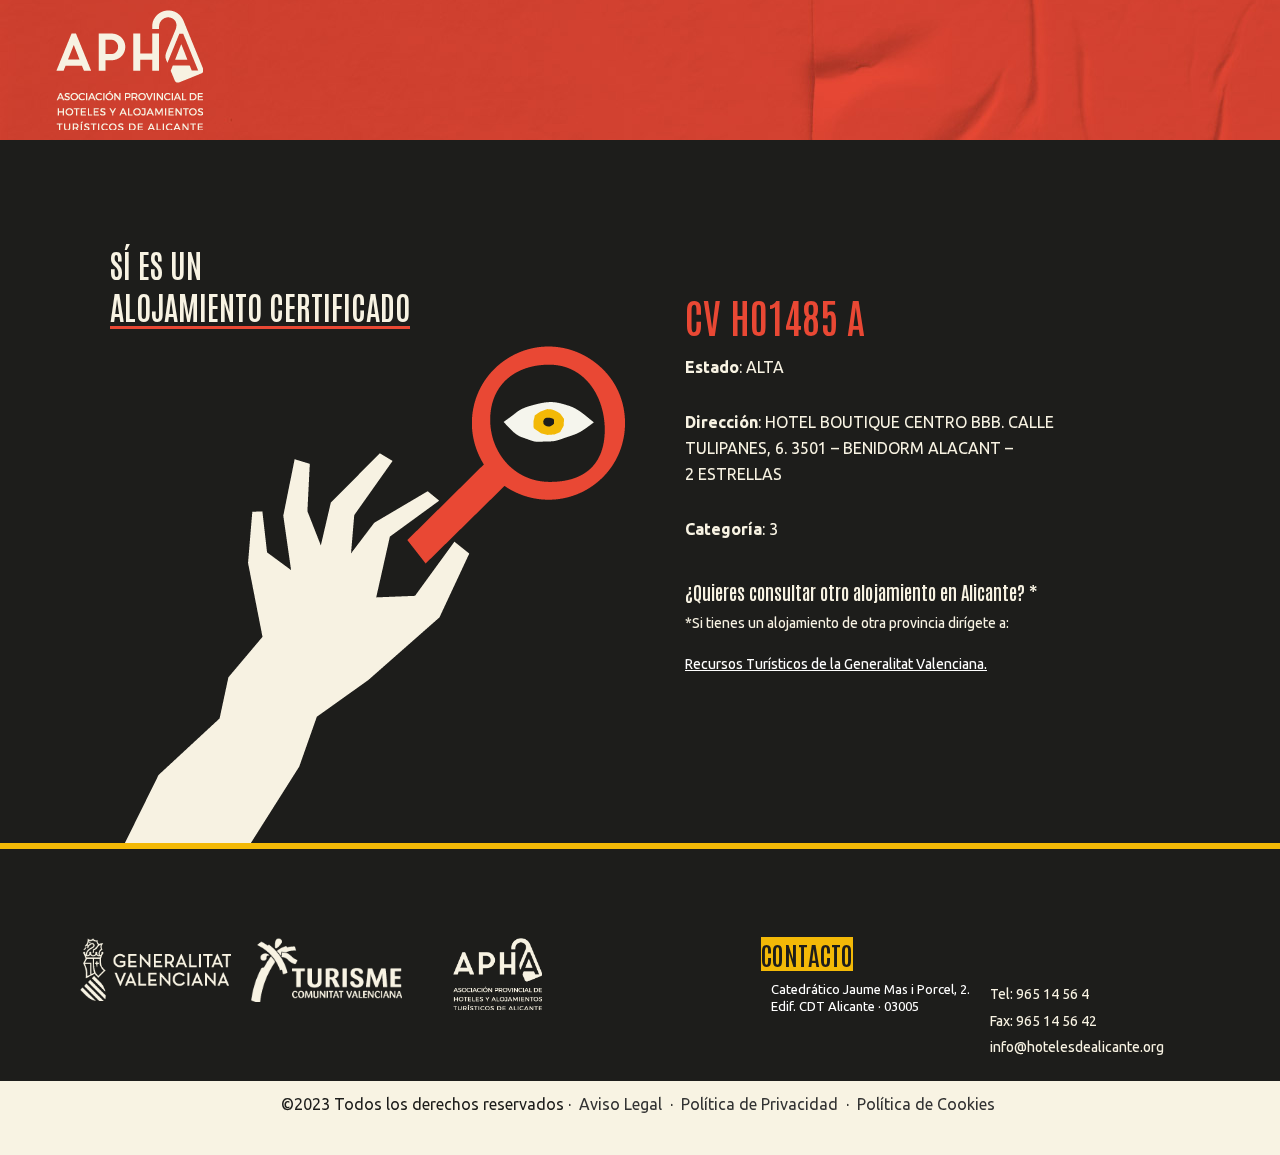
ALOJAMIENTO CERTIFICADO (260, 305)
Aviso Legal (620, 1104)
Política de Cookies (926, 1104)
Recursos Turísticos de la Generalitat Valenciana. (836, 664)
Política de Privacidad (761, 1104)
